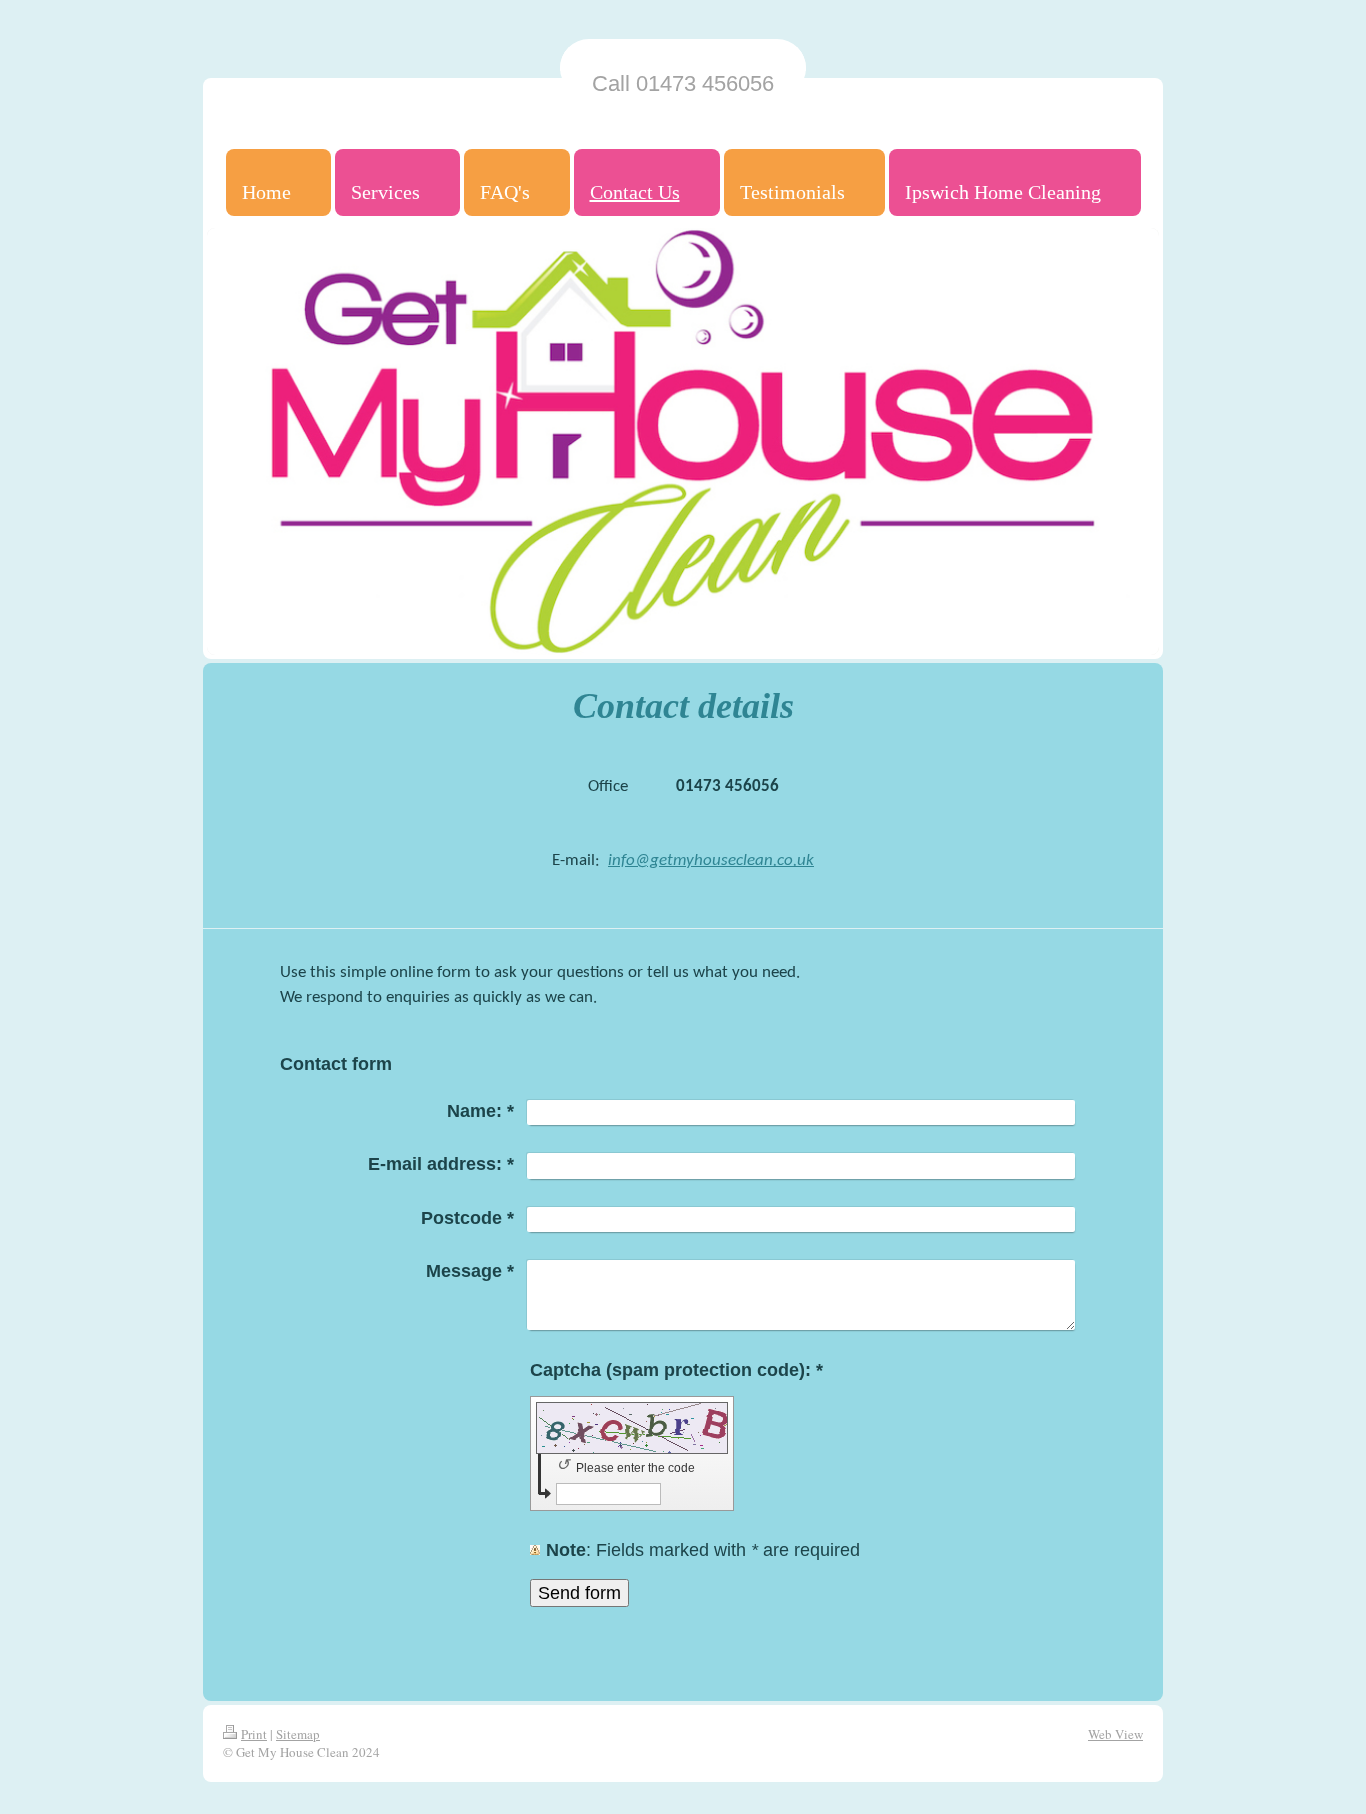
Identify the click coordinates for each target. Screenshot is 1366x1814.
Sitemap (298, 1734)
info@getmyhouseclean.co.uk (711, 860)
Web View (1115, 1734)
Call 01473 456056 (683, 83)
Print (254, 1734)
